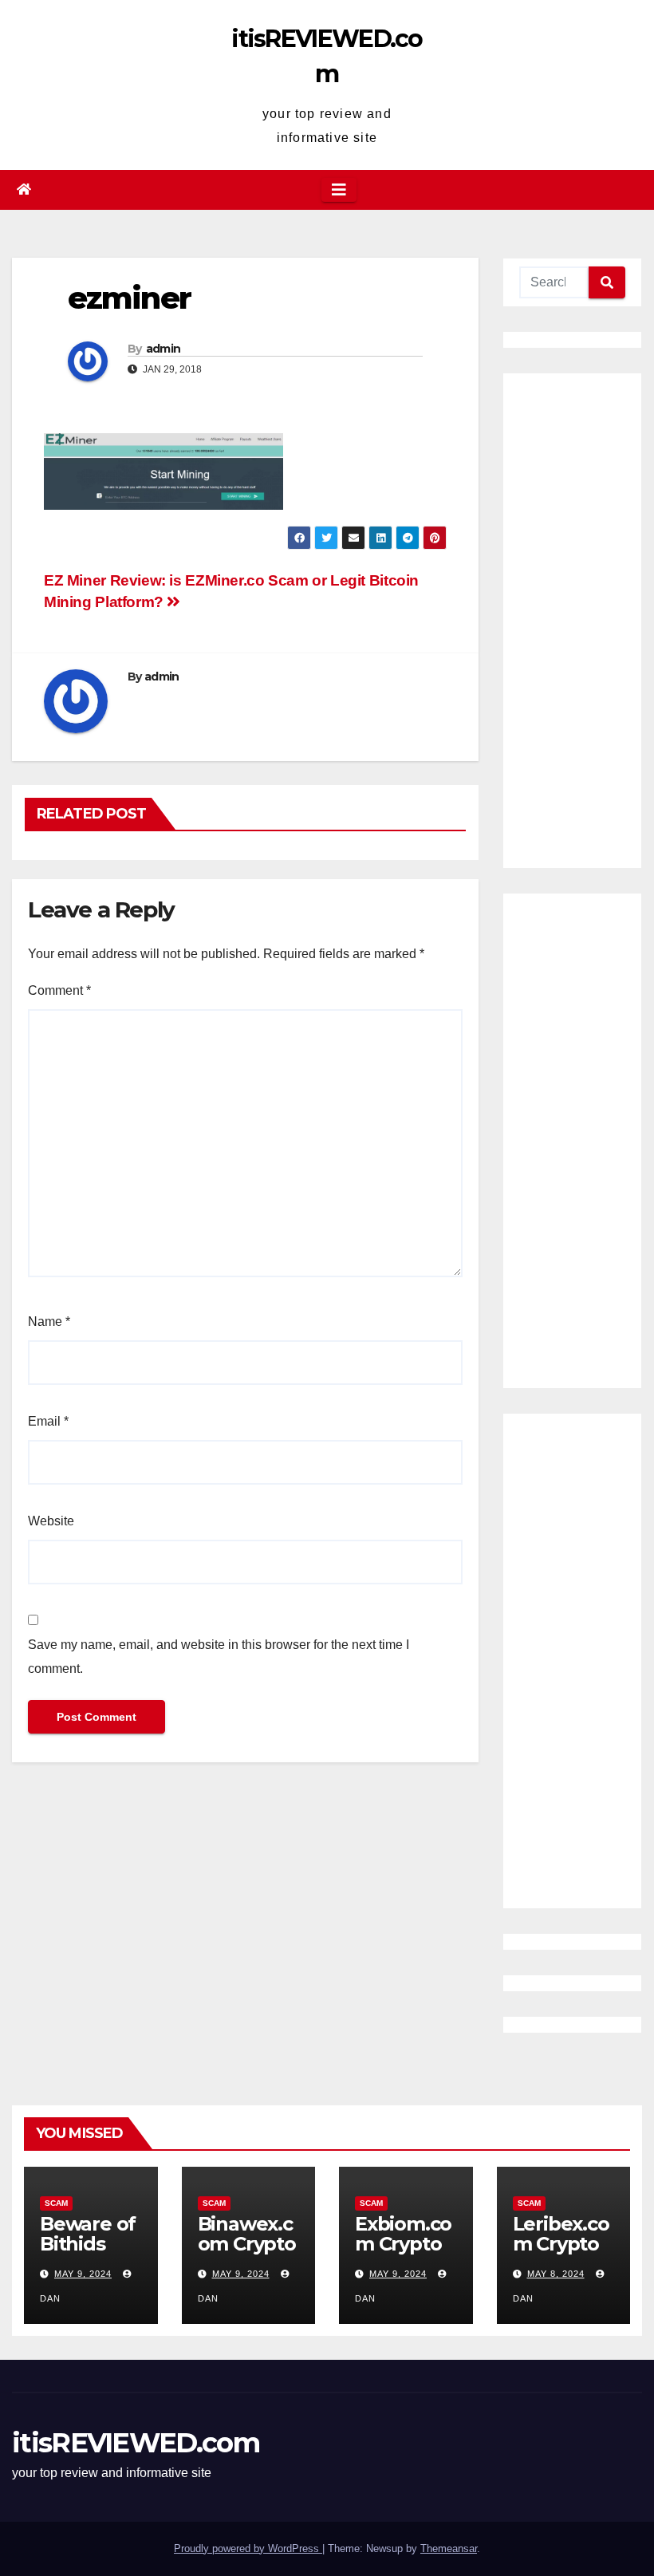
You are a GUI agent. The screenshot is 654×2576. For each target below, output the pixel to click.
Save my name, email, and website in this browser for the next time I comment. (219, 1657)
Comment (59, 990)
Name (49, 1322)
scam (56, 2203)
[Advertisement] (572, 621)
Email (48, 1421)
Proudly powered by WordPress (248, 2548)
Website (51, 1521)
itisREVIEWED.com (136, 2443)
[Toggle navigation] (339, 190)
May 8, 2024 (556, 2274)
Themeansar (449, 2548)
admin (163, 349)
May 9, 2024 (83, 2274)
